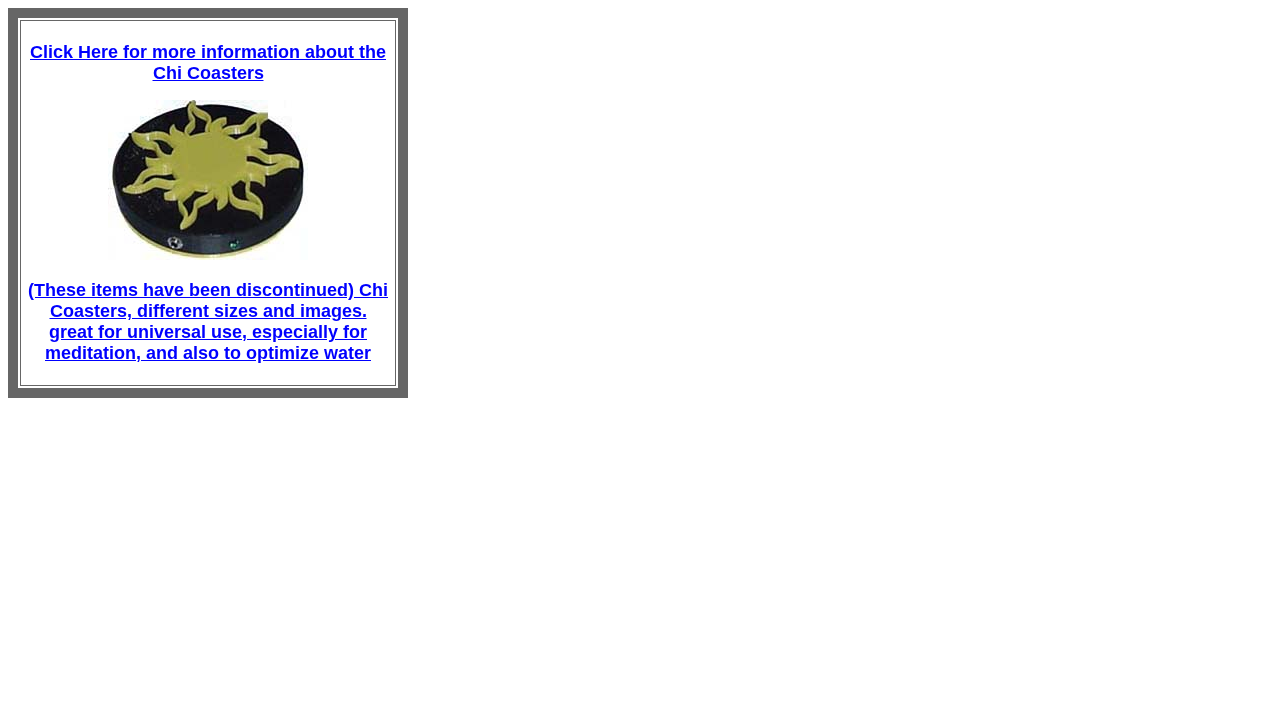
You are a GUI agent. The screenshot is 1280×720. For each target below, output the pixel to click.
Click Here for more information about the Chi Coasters (208, 62)
